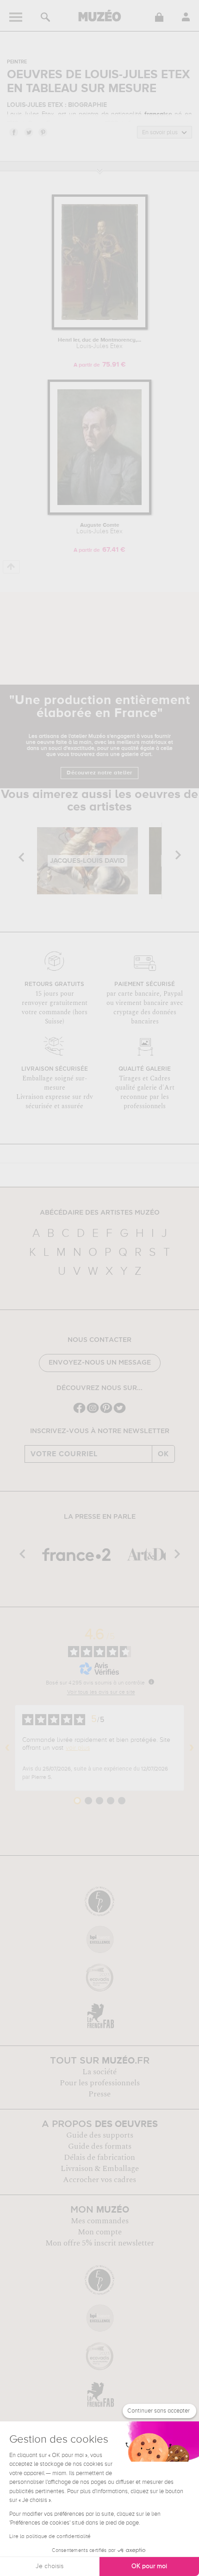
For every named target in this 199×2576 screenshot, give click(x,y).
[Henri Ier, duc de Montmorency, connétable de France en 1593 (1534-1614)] (100, 328)
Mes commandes (100, 2221)
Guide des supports (100, 2135)
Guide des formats (100, 2146)
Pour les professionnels (100, 2083)
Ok (163, 1454)
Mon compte (100, 2232)
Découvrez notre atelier (99, 773)
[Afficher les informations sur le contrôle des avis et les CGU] (151, 1682)
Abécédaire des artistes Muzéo (100, 1213)
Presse (99, 2094)
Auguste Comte (99, 529)
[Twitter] (120, 1412)
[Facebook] (79, 1412)
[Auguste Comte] (99, 513)
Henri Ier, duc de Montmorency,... (99, 343)
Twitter (28, 132)
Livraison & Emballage (100, 2169)
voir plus (78, 1748)
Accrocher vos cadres (99, 2180)
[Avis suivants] (192, 1748)
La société (99, 2072)
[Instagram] (93, 1412)
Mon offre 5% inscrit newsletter (100, 2243)
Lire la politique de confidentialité (50, 2537)
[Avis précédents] (7, 1748)
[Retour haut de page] (11, 567)
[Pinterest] (106, 1412)
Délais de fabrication (99, 2158)
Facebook (13, 132)
